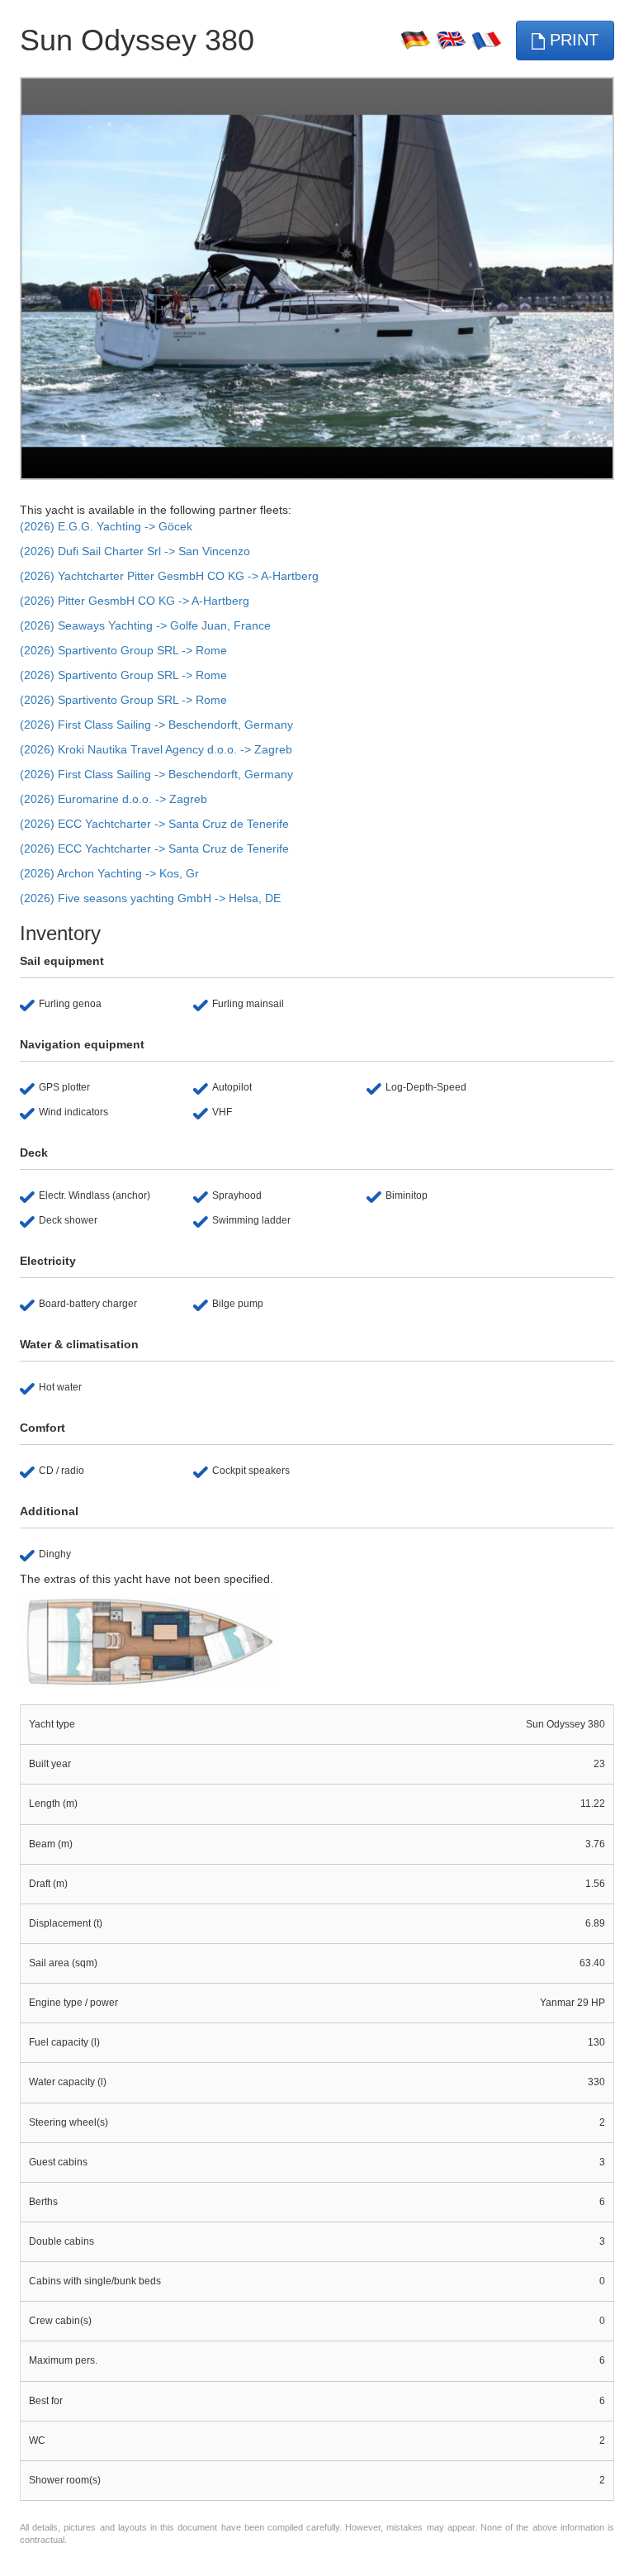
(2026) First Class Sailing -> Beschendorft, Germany (156, 725)
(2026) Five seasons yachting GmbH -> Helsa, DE (150, 898)
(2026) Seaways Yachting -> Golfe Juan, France (145, 625)
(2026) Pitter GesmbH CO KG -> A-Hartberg (135, 601)
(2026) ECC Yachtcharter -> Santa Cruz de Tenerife (154, 824)
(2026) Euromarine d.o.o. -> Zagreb (114, 799)
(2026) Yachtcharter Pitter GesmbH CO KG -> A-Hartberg (169, 576)
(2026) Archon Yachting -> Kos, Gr (109, 873)
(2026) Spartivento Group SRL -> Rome (123, 650)
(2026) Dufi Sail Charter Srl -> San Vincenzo (135, 551)
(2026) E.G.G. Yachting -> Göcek (106, 526)
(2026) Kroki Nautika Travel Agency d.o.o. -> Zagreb (156, 749)
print (572, 40)
